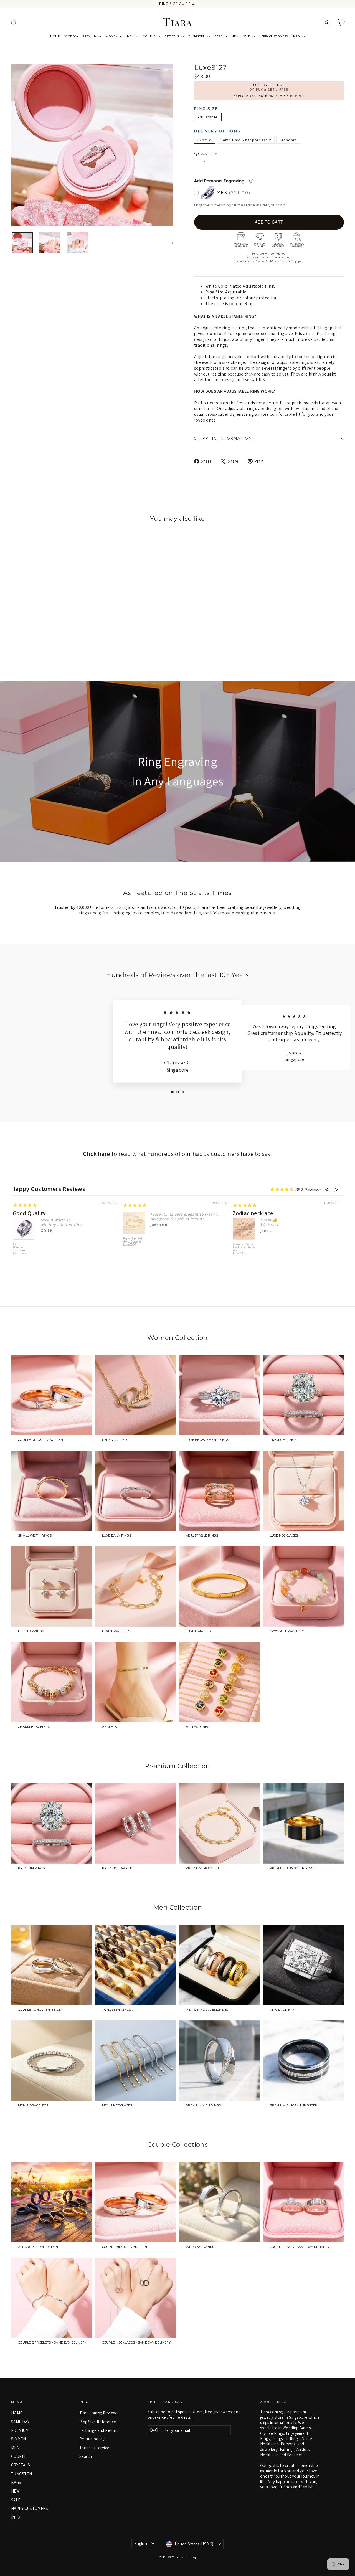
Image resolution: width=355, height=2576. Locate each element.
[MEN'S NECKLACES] (136, 2061)
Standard (289, 140)
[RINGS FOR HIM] (304, 1965)
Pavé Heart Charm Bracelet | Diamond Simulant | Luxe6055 (24, 1245)
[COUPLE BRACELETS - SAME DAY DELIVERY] (52, 2298)
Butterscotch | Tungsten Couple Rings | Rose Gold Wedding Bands (134, 1251)
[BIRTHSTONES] (220, 1682)
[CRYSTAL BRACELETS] (304, 1586)
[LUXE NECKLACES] (304, 1491)
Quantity (206, 154)
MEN (131, 36)
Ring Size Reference (98, 2422)
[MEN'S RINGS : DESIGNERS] (220, 1965)
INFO (296, 36)
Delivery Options (217, 131)
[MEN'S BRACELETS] (52, 2061)
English (141, 2543)
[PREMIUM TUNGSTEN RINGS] (304, 1824)
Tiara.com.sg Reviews (99, 2413)
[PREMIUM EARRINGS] (136, 1824)
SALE (247, 36)
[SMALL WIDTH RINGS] (52, 1491)
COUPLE (149, 36)
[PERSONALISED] (136, 1395)
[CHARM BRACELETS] (52, 1682)
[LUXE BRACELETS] (136, 1586)
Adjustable (208, 117)
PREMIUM (90, 36)
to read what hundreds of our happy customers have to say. (177, 1154)
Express (205, 140)
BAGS (219, 36)
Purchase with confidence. (269, 253)
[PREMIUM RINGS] (304, 1395)
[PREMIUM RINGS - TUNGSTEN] (304, 2061)
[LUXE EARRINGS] (52, 1586)
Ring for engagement (150, 1213)
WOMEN (112, 36)
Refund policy (92, 2439)
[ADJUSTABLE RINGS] (220, 1491)
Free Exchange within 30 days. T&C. (269, 257)
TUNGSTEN (197, 36)
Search (86, 2456)
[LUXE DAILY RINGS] (136, 1491)
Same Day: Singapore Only (246, 140)
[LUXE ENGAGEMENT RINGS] (220, 1395)
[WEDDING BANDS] (220, 2202)
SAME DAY (71, 36)
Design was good (254, 1213)
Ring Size (206, 109)
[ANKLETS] (136, 1682)
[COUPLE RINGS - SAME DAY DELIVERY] (304, 2202)
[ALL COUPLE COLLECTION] (52, 2202)
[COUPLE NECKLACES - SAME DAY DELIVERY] (136, 2298)
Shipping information (223, 438)
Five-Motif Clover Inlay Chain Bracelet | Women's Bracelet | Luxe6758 (244, 1252)
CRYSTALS (172, 36)
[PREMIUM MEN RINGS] (220, 2061)
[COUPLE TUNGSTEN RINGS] (52, 1965)
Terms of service (94, 2448)
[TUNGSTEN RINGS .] (136, 1965)
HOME (55, 36)
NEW (235, 36)
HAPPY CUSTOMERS (274, 36)
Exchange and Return (99, 2430)
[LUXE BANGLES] (220, 1586)
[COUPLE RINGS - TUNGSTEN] (52, 1395)
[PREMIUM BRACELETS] (220, 1824)
